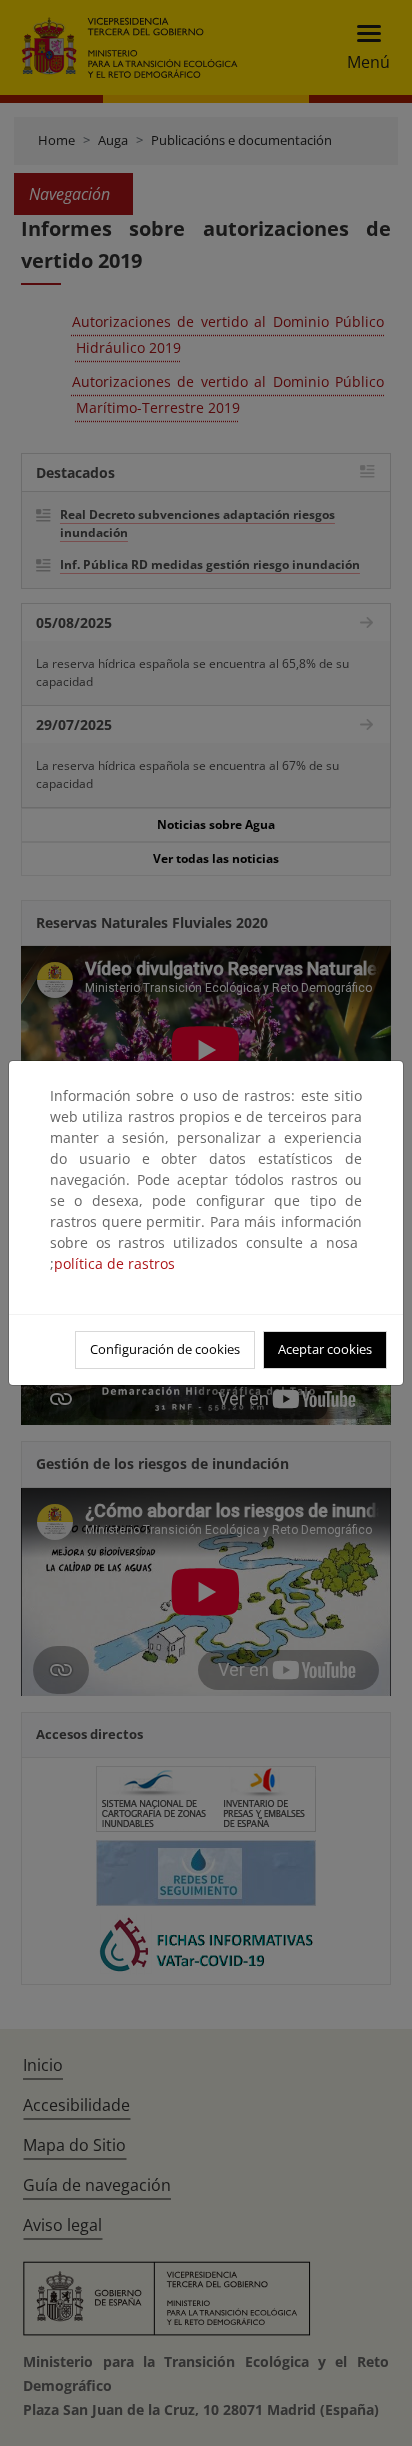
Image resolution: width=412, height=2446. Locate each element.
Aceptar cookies (325, 1349)
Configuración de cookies (165, 1349)
